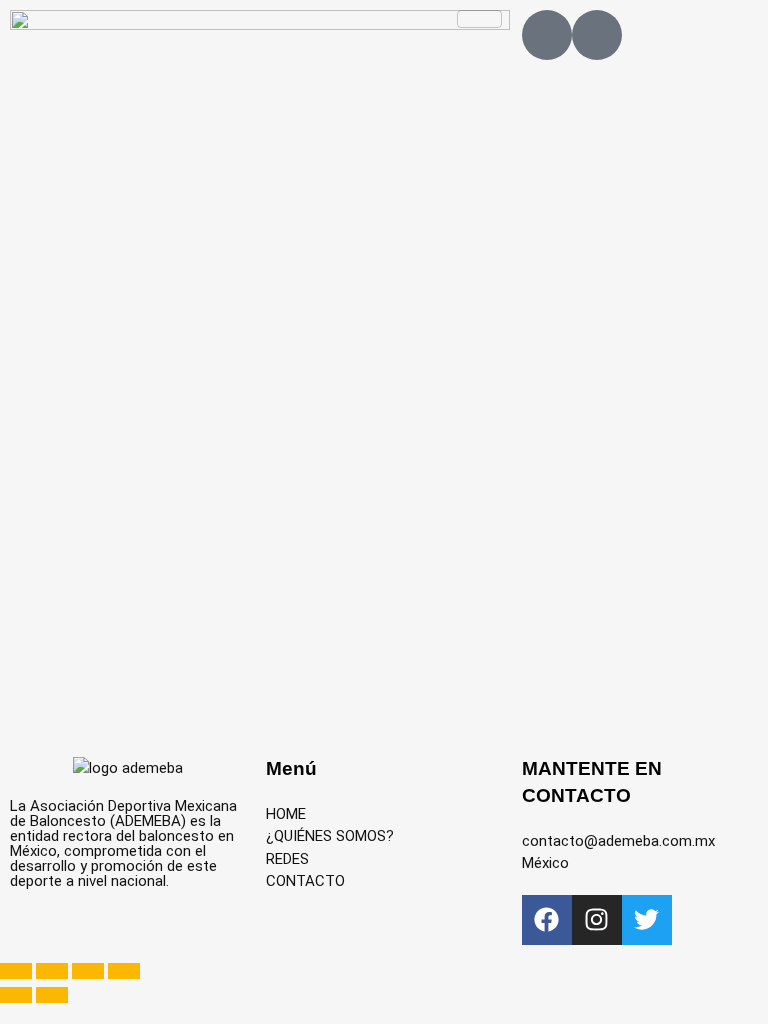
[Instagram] (597, 920)
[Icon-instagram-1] (597, 35)
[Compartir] (88, 971)
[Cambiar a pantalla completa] (52, 971)
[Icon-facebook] (547, 35)
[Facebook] (547, 920)
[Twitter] (647, 920)
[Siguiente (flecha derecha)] (52, 995)
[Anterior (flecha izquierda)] (16, 995)
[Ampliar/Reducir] (16, 971)
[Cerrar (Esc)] (124, 971)
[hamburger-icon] (479, 19)
